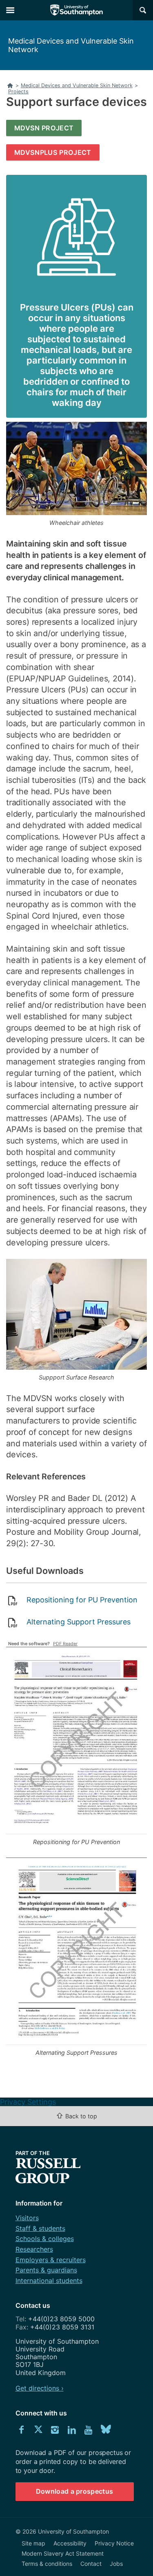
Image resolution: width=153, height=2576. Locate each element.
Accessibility (70, 2543)
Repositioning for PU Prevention (82, 1600)
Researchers (34, 2249)
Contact (91, 2564)
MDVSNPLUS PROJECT (53, 152)
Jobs (116, 2564)
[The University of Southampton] (77, 10)
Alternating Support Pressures (79, 1622)
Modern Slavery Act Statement (63, 2553)
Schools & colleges (45, 2239)
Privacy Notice (114, 2543)
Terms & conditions (47, 2564)
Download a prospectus (75, 2491)
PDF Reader (65, 1644)
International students (49, 2281)
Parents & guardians (46, 2270)
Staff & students (40, 2228)
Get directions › (40, 2388)
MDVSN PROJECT (44, 128)
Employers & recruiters (51, 2260)
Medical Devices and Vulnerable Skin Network (71, 45)
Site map (33, 2543)
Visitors (27, 2218)
